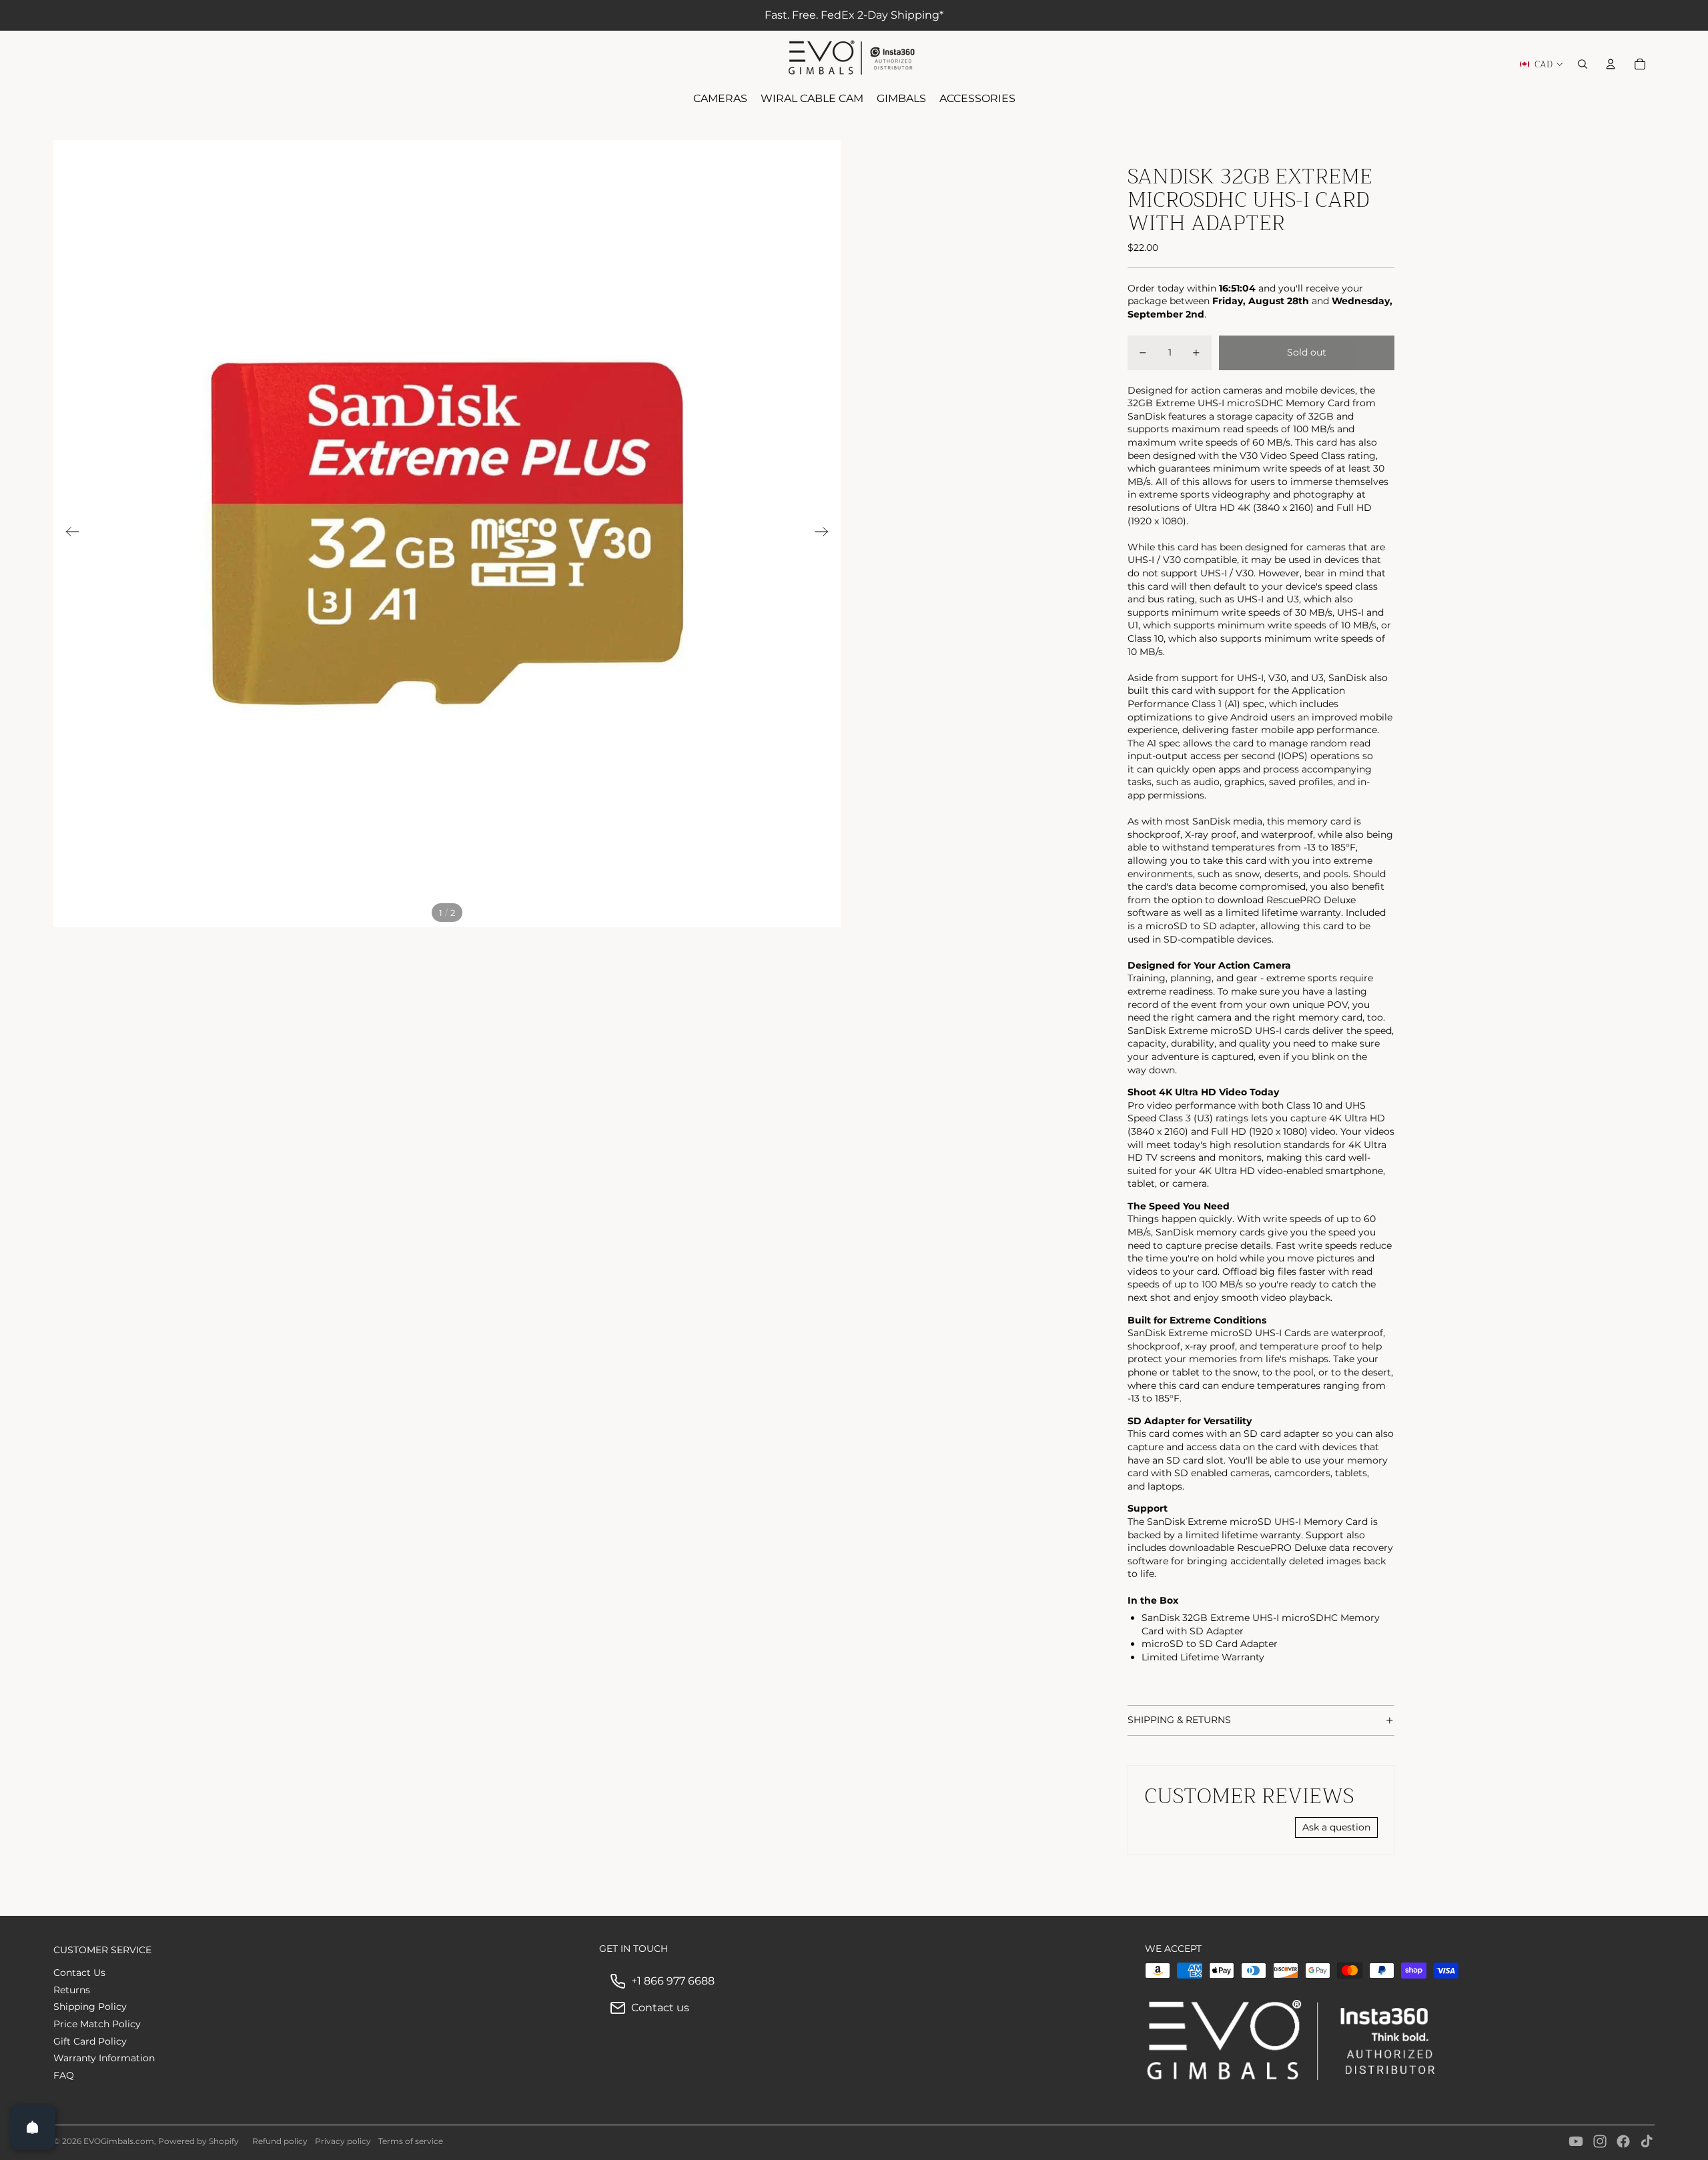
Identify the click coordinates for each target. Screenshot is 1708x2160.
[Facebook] (1623, 2141)
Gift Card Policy (90, 2041)
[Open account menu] (1611, 64)
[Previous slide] (68, 534)
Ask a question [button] (1336, 1827)
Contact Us (79, 1973)
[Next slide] (826, 534)
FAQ (64, 2075)
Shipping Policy (90, 2007)
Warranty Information (104, 2058)
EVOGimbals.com (119, 2141)
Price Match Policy (97, 2024)
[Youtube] (1576, 2141)
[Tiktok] (1647, 2141)
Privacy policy (343, 2141)
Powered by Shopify (198, 2141)
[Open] (33, 2127)
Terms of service (411, 2141)
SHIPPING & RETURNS (1179, 1720)
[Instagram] (1600, 2141)
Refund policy (280, 2141)
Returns (72, 1990)
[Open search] (1583, 64)
